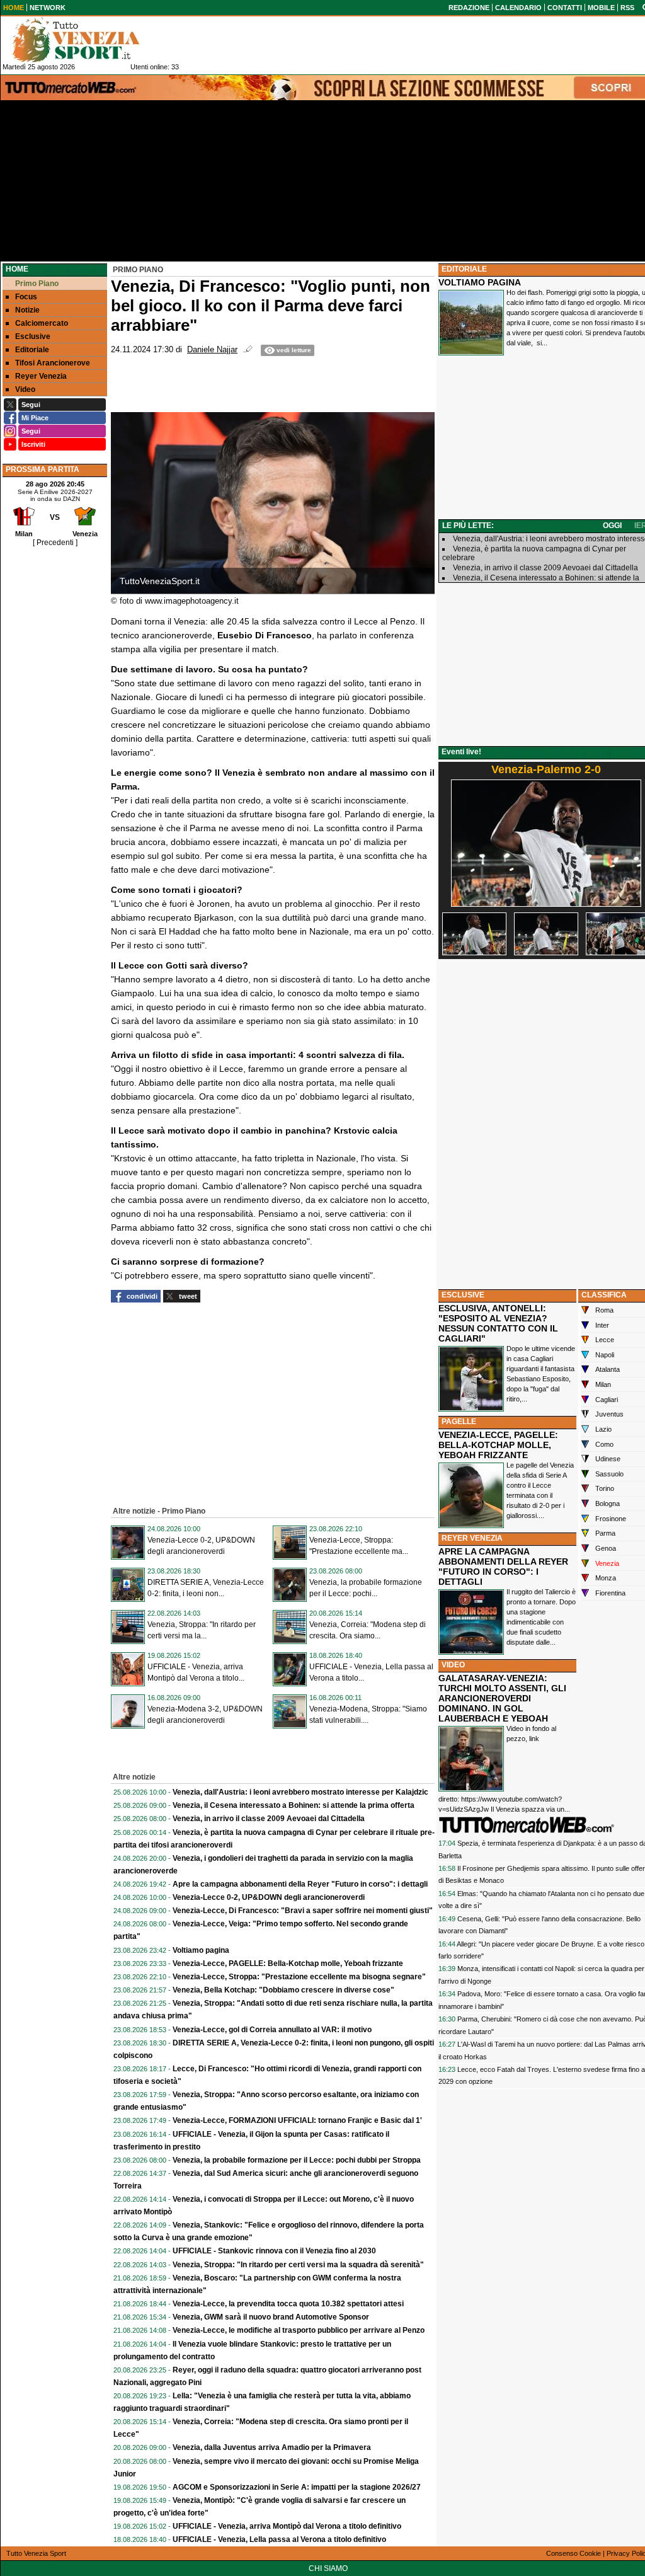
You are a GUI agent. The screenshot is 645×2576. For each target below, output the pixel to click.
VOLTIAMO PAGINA (480, 282)
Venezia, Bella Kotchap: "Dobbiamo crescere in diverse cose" (283, 1990)
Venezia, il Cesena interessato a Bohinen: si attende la (546, 578)
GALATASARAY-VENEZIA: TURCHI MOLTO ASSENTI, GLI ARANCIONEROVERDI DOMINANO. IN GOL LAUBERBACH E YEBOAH (502, 1698)
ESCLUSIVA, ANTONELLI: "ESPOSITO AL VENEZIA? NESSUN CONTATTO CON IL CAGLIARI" (498, 1323)
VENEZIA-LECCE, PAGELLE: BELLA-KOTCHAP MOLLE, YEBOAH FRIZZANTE (498, 1445)
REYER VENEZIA (472, 1538)
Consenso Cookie (574, 2553)
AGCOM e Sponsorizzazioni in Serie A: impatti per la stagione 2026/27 (297, 2487)
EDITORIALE (464, 269)
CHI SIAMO (328, 2568)
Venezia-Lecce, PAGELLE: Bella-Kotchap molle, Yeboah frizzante (288, 1964)
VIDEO (453, 1665)
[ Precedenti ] (55, 543)
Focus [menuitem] (26, 297)
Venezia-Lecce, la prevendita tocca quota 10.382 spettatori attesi (288, 2304)
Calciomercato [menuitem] (42, 323)
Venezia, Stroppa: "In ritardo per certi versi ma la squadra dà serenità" (298, 2265)
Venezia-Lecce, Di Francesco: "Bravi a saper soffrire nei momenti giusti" (303, 1911)
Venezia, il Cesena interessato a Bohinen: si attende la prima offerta (294, 1805)
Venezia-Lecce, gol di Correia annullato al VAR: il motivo (272, 2030)
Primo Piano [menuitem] (37, 284)
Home (17, 269)
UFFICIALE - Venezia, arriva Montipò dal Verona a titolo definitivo (287, 2526)
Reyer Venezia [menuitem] (41, 376)
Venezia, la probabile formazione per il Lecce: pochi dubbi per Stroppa (297, 2160)
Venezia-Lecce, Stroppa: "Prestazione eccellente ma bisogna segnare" (299, 1977)
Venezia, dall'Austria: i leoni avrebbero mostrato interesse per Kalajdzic (300, 1792)
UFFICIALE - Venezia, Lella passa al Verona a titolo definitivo (279, 2539)
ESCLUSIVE (463, 1295)
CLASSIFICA (604, 1295)
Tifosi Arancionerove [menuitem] (53, 363)
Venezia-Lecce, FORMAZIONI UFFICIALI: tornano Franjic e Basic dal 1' (297, 2120)
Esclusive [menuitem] (33, 336)
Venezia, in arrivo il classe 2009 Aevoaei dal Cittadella (269, 1819)
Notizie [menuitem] (27, 310)
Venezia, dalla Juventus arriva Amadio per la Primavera (272, 2447)
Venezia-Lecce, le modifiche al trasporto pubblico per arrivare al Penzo (299, 2330)
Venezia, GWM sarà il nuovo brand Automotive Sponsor (271, 2317)
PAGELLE (459, 1422)
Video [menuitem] (25, 389)
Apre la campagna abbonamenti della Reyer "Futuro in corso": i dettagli (300, 1884)
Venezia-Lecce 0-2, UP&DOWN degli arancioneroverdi (269, 1897)
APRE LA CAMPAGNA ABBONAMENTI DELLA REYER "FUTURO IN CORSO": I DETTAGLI (503, 1567)
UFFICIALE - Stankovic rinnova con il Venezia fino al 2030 (274, 2251)
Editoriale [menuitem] (32, 350)
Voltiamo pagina (201, 1950)
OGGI (612, 526)
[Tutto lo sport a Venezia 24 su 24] (86, 40)
